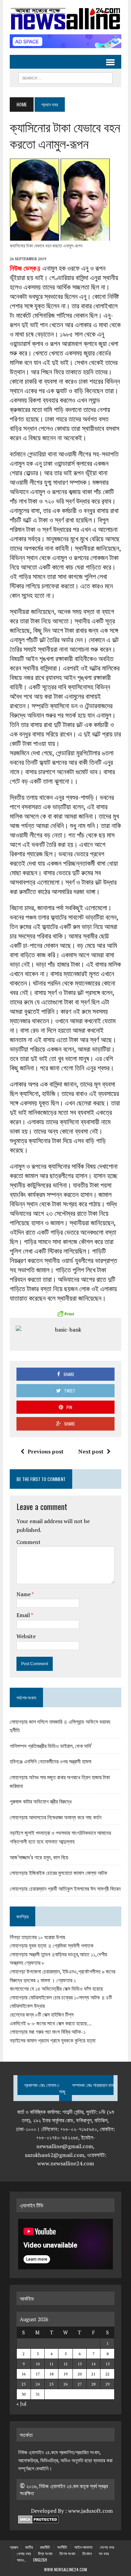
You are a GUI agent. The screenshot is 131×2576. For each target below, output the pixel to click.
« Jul (21, 2404)
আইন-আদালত (83, 2547)
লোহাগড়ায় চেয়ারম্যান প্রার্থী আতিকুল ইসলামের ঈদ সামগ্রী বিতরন (65, 1888)
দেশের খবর (107, 2547)
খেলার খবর (24, 2553)
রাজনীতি (45, 2547)
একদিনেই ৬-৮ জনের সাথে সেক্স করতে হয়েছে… (51, 2023)
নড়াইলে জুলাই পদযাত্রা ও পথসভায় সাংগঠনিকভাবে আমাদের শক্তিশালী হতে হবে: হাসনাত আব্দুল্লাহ (60, 1837)
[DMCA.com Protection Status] (38, 2519)
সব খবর (104, 2553)
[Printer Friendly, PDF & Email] (65, 1314)
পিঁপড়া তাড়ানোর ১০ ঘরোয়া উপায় (37, 1937)
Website (26, 1636)
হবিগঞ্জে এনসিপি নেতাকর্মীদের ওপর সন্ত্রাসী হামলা (51, 1761)
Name (24, 1594)
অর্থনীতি (62, 2547)
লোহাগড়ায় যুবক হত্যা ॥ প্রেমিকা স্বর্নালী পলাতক (52, 1946)
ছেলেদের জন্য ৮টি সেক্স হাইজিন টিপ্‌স (42, 2015)
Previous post (46, 1451)
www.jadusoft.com (91, 2511)
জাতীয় (29, 2547)
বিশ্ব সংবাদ (45, 2553)
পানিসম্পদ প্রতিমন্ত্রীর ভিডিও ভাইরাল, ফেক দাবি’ (51, 1746)
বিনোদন (87, 2553)
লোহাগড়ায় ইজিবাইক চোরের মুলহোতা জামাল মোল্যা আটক (58, 1873)
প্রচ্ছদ (14, 2547)
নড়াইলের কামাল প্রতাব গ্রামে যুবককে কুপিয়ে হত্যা (53, 2040)
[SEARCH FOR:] (65, 77)
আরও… (21, 2560)
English (40, 2560)
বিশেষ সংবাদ (67, 2553)
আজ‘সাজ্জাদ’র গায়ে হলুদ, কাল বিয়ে (39, 1857)
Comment (29, 1542)
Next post (91, 1451)
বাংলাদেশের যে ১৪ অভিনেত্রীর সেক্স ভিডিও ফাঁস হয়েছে (56, 1989)
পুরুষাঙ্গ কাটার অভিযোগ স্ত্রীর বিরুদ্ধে (41, 1801)
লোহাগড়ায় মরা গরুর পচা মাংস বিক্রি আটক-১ (48, 2032)
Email (24, 1615)
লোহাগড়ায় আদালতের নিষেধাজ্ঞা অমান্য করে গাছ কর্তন (56, 1817)
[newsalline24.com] (65, 19)
